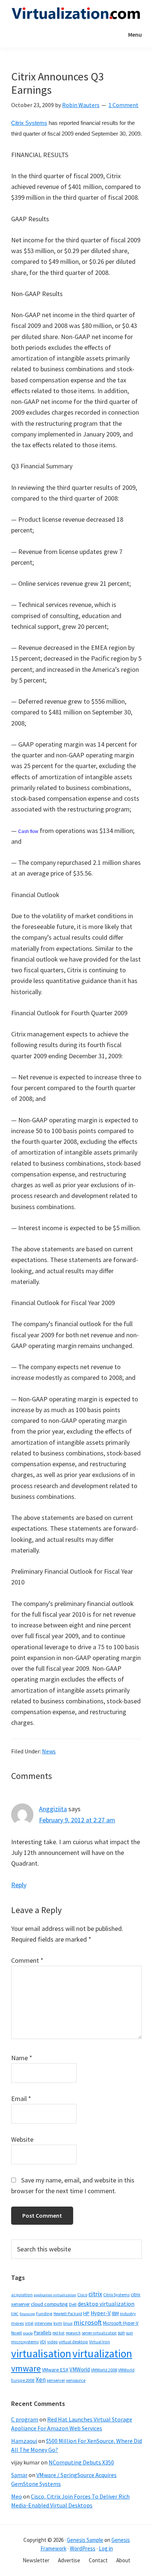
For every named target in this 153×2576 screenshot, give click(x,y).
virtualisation (41, 2353)
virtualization (102, 2353)
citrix (95, 2294)
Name (22, 2058)
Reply (19, 1885)
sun (121, 2333)
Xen (41, 2380)
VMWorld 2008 (104, 2370)
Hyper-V (101, 2313)
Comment (27, 1960)
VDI (43, 2342)
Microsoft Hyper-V (121, 2323)
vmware (26, 2368)
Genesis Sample (85, 2540)
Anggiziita (53, 1809)
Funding (44, 2313)
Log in (106, 2548)
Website (22, 2139)
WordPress (83, 2548)
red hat (58, 2333)
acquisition (22, 2295)
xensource (76, 2380)
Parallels (43, 2333)
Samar (19, 2475)
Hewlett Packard (68, 2314)
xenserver (56, 2380)
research (73, 2333)
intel (29, 2323)
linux (68, 2323)
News (49, 1751)
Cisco (82, 2295)
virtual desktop (73, 2342)
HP (86, 2313)
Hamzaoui (24, 2441)
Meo (17, 2496)
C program (25, 2419)
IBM (115, 2313)
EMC (15, 2314)
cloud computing (49, 2304)
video (52, 2342)
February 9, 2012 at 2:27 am (77, 1820)
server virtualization (99, 2333)
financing (27, 2314)
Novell (17, 2333)
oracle (28, 2333)
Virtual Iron (100, 2342)
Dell (73, 2304)
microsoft (88, 2322)
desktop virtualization (106, 2304)
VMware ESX (55, 2370)
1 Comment (123, 105)
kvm (58, 2323)
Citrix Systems (29, 123)
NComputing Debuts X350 (81, 2462)
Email (21, 2099)
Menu (135, 34)
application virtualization (55, 2295)
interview (43, 2323)
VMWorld (80, 2369)
